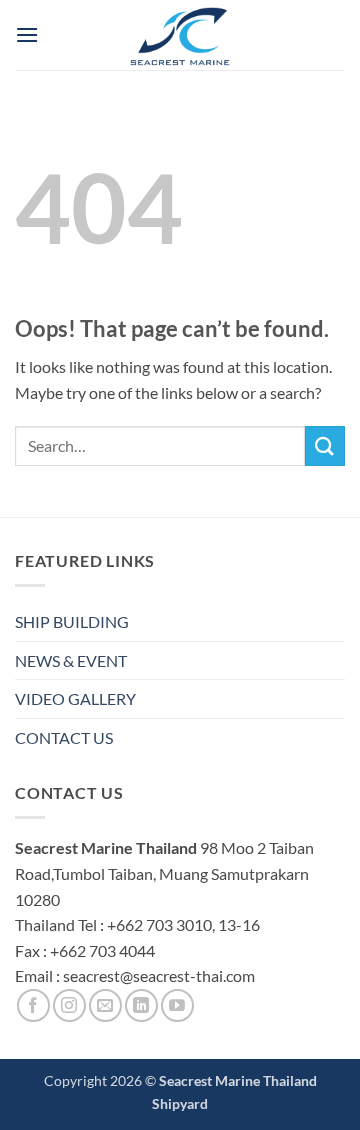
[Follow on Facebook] (33, 1005)
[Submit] (325, 445)
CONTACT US (64, 737)
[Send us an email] (105, 1005)
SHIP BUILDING (72, 621)
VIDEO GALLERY (75, 698)
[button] (27, 34)
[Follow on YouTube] (177, 1005)
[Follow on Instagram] (69, 1005)
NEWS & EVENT (71, 660)
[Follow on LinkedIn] (141, 1005)
